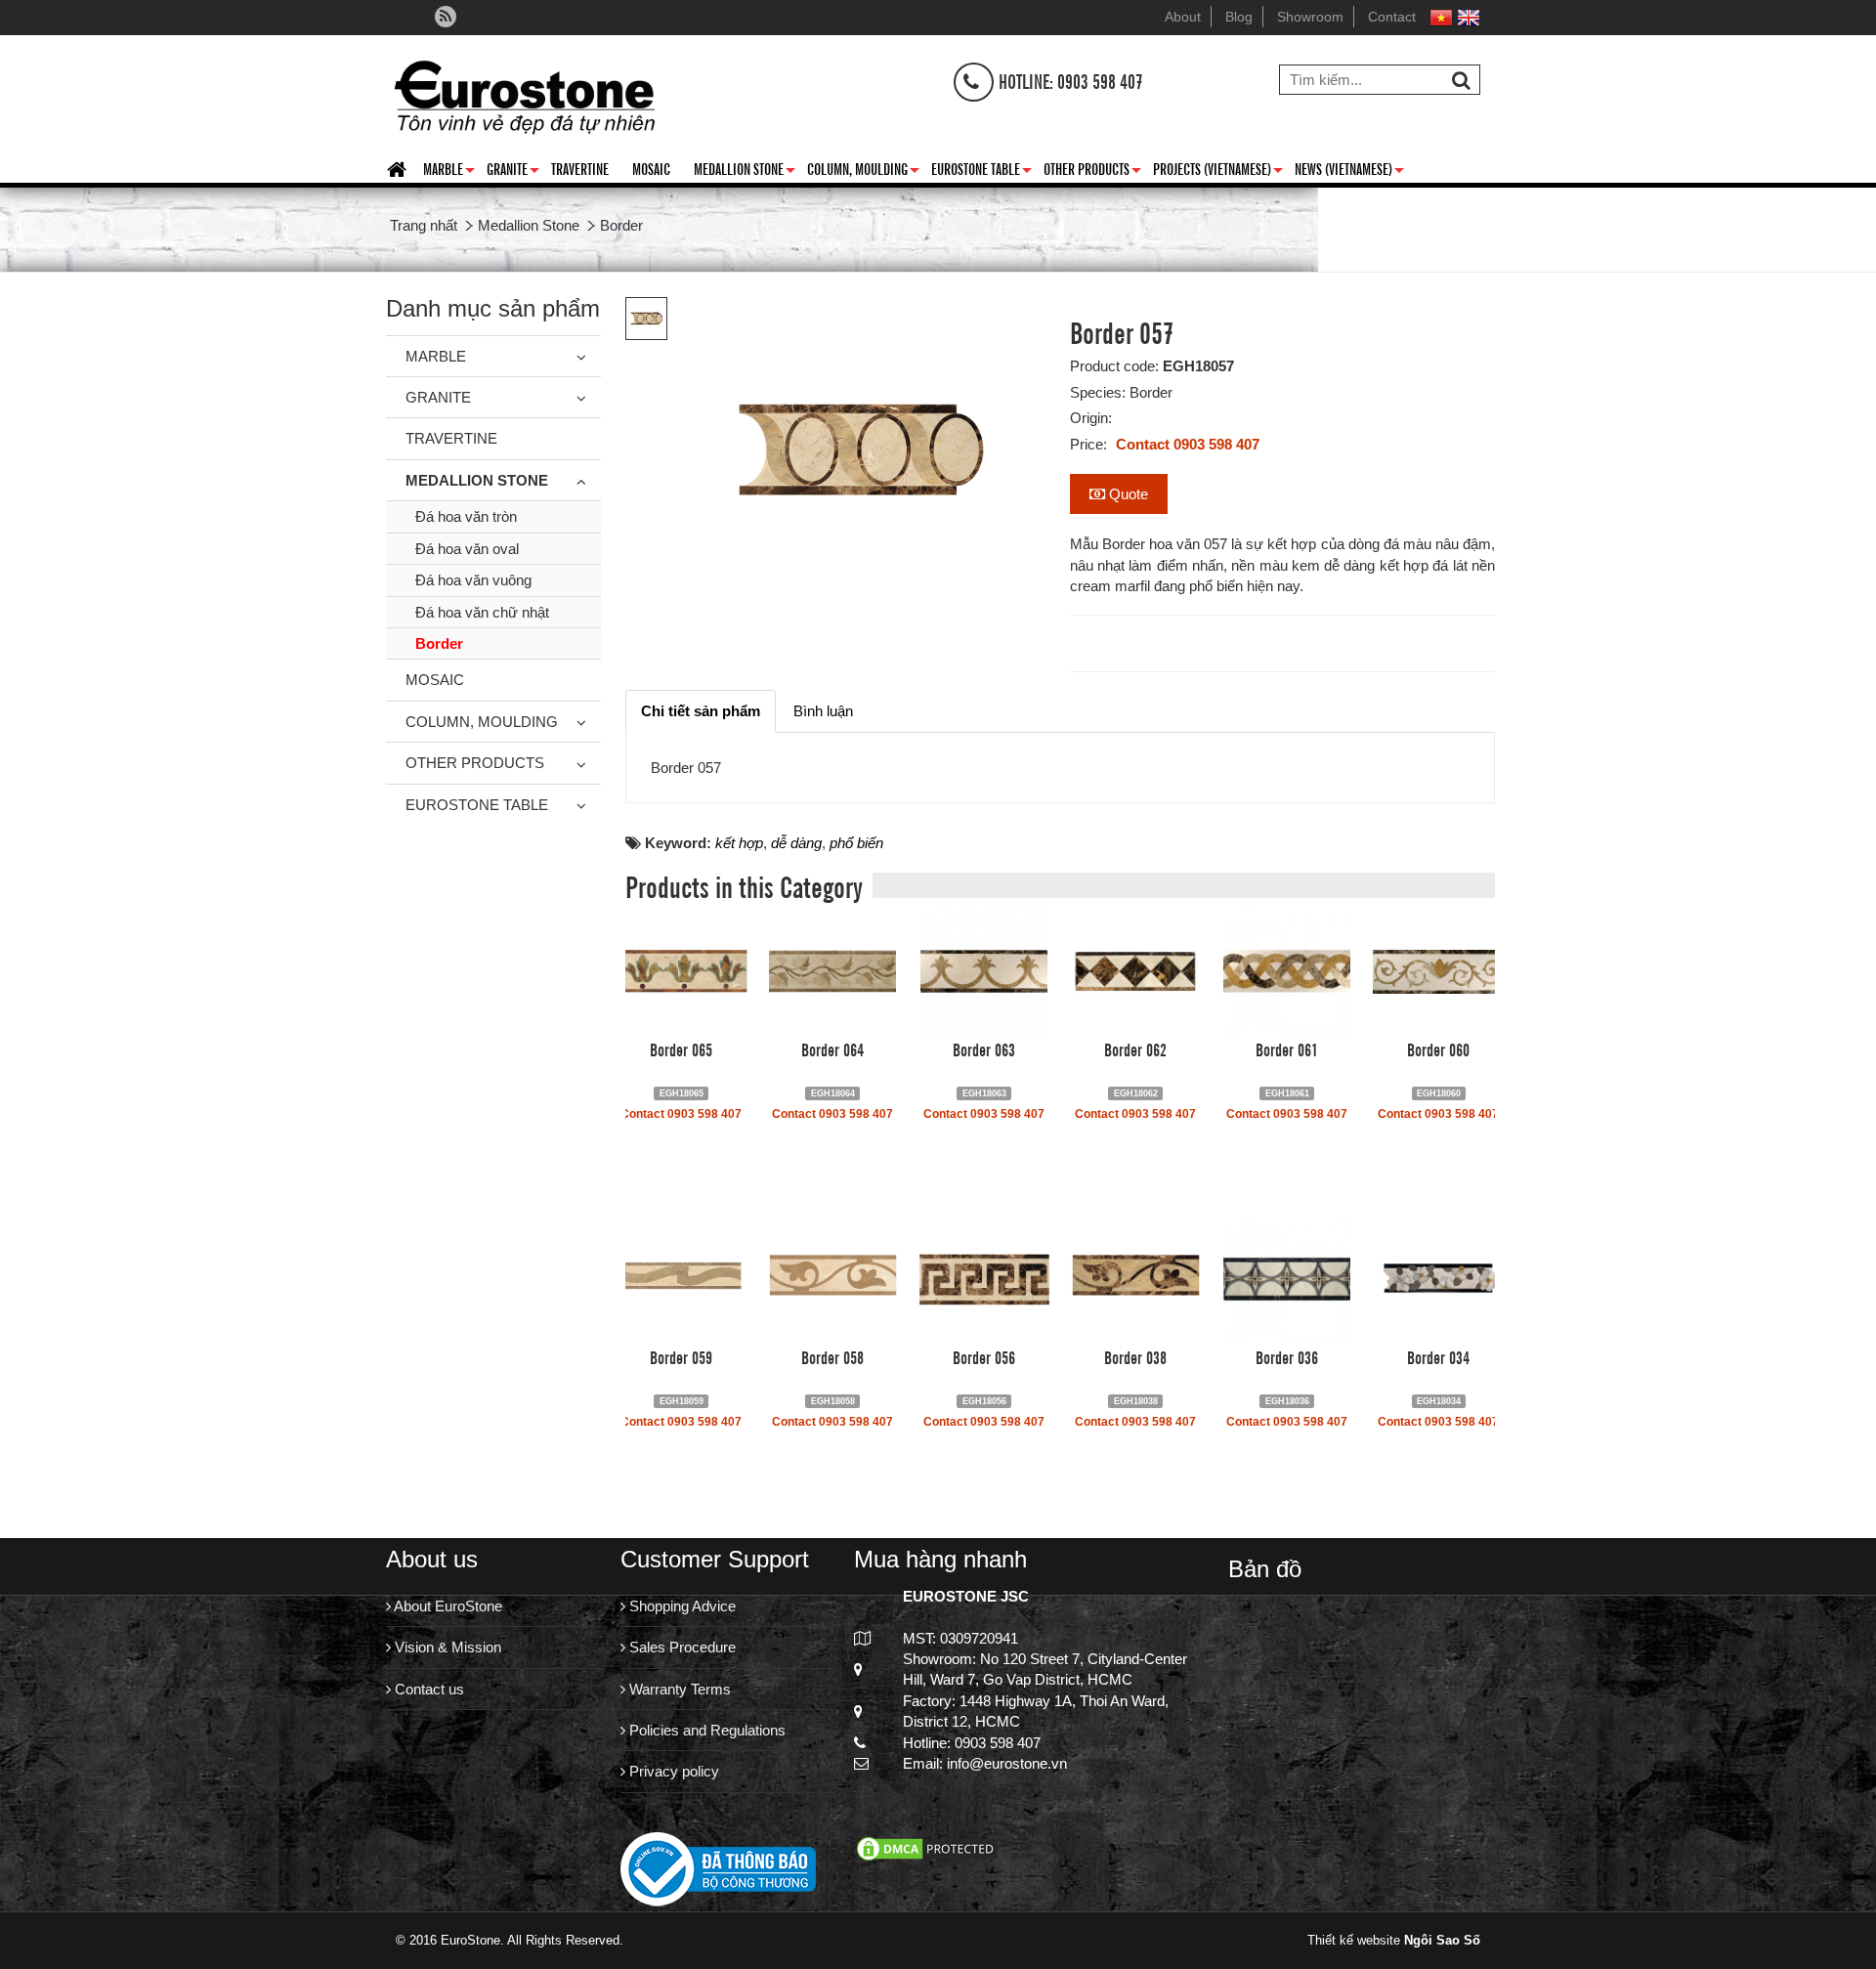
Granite (513, 172)
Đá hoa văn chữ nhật (482, 612)
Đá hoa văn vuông (473, 580)
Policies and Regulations (705, 1730)
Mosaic (651, 168)
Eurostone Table (981, 172)
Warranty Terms (678, 1689)
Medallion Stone (745, 172)
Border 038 (1135, 1356)
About (1183, 17)
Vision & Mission (446, 1647)
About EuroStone (447, 1606)
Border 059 (681, 1356)
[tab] (701, 711)
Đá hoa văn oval (467, 549)
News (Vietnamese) (1349, 172)
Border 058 (832, 1356)
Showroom (1310, 17)
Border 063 (984, 1049)
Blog (1239, 17)
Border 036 (1287, 1356)
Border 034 (1438, 1356)
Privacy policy (672, 1771)
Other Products (1092, 172)
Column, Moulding (863, 172)
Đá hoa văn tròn (466, 516)
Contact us (427, 1689)
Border (439, 643)
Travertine (580, 168)
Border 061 (1287, 1049)
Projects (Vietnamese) (1218, 172)
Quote (1127, 494)
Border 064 (832, 1049)
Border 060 (1438, 1049)
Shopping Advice (681, 1606)
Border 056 (984, 1356)
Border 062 (1135, 1049)
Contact (1392, 17)
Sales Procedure (681, 1647)
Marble (449, 172)
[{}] (524, 92)
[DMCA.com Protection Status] (927, 1847)
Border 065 (681, 1049)
